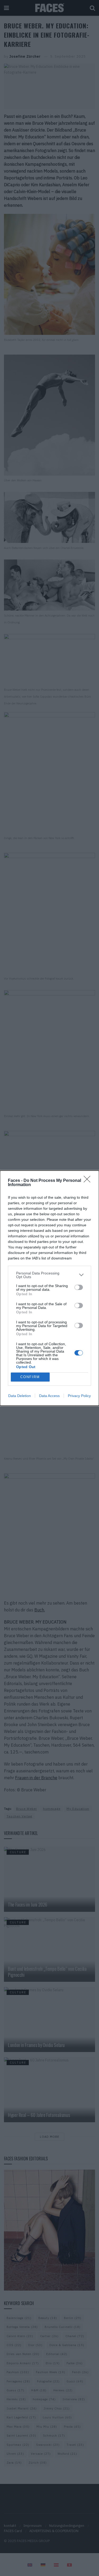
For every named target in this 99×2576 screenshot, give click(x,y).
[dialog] (49, 1288)
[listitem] (49, 1275)
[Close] (89, 1181)
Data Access (49, 1396)
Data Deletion (20, 1396)
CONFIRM (30, 1377)
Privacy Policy (79, 1396)
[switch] (79, 1287)
